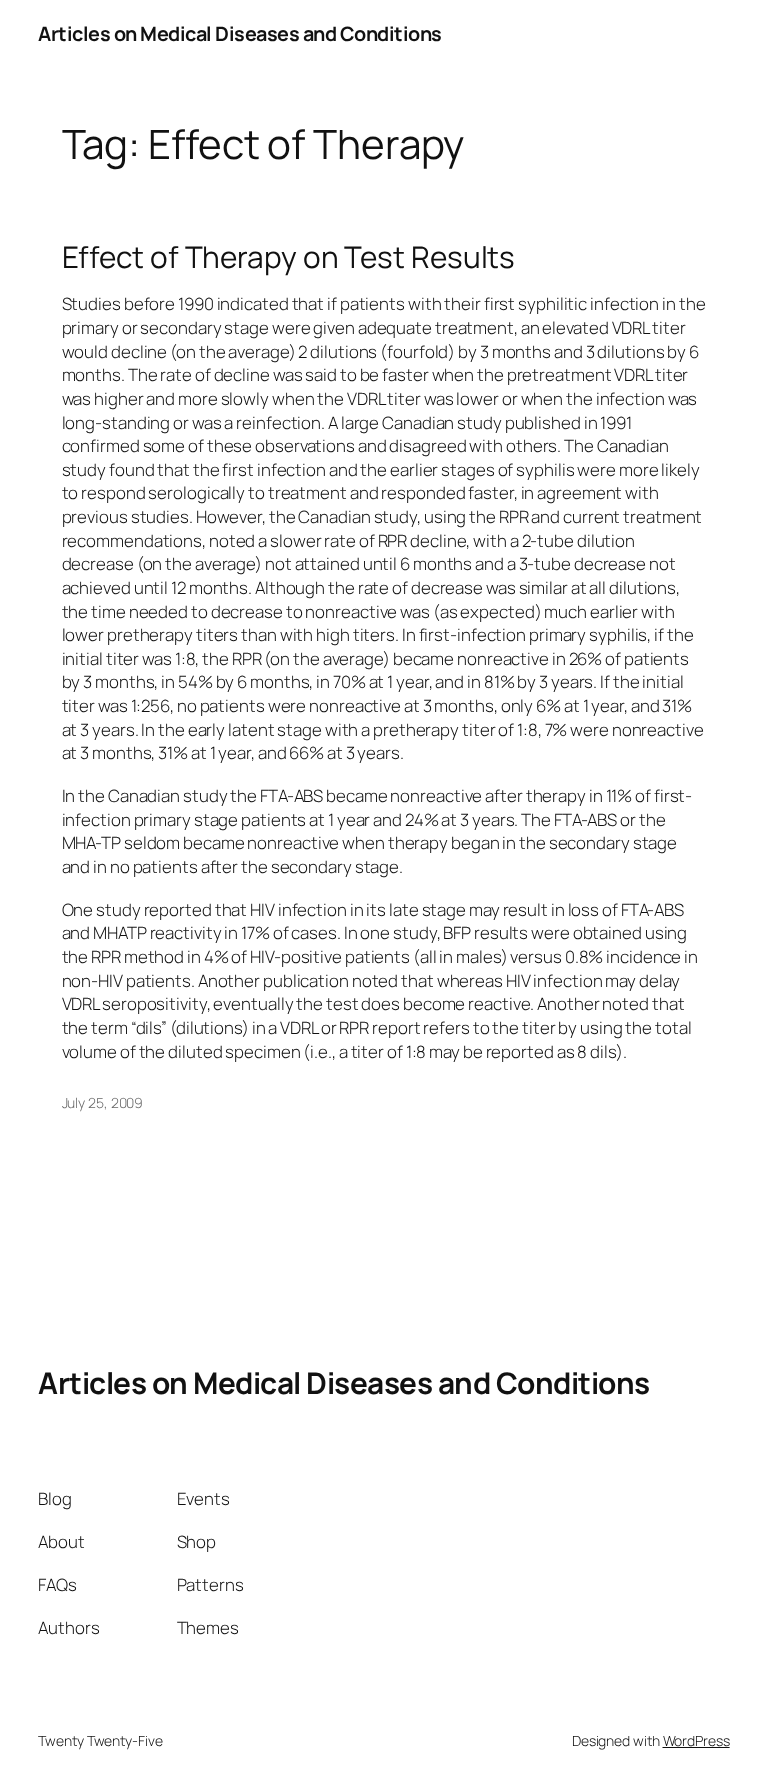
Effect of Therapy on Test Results (289, 256)
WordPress (696, 1740)
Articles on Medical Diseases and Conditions (240, 33)
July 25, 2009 (103, 1102)
